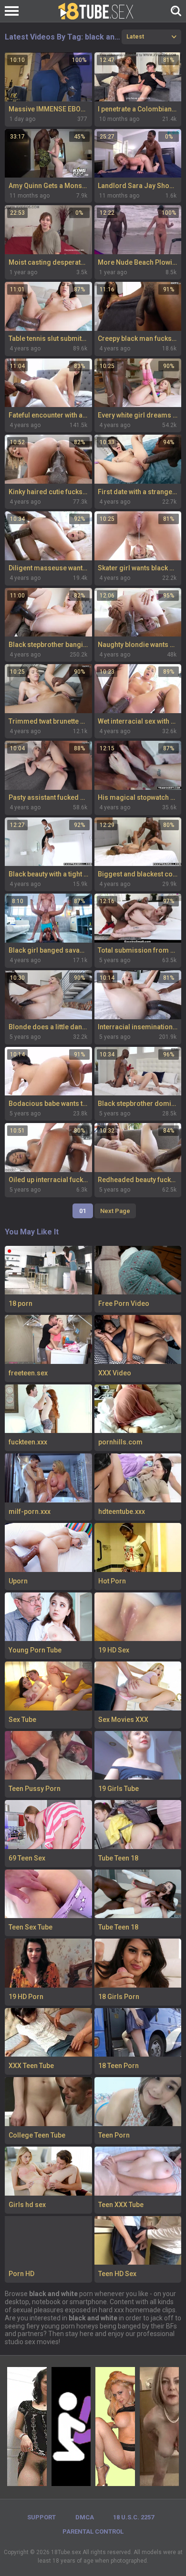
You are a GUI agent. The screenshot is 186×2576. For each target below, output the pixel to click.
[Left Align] (14, 11)
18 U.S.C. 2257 (134, 2517)
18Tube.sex (66, 2552)
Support (41, 2517)
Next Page (115, 1211)
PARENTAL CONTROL (93, 2531)
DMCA (85, 2517)
